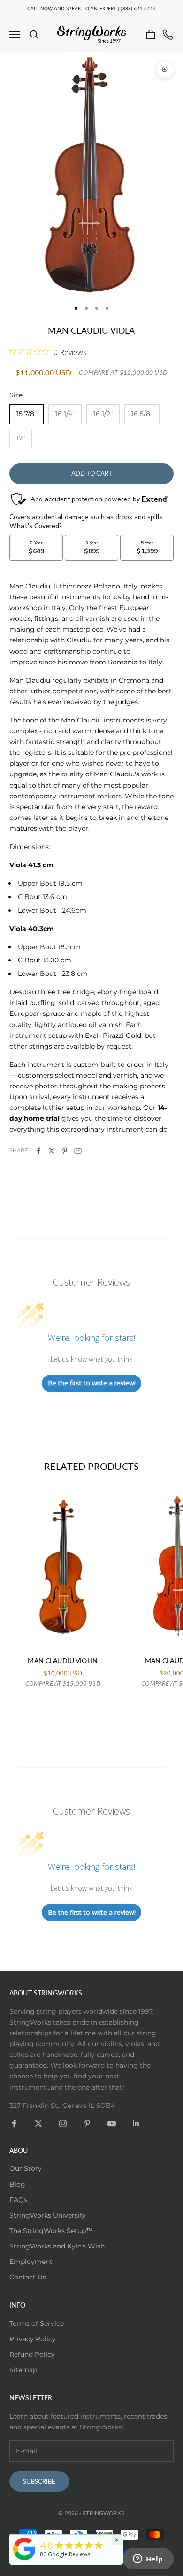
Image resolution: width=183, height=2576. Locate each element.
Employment (31, 2262)
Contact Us (28, 2277)
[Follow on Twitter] (38, 2123)
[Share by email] (78, 1151)
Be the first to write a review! (92, 1383)
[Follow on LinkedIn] (136, 2123)
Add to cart (92, 473)
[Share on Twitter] (52, 1151)
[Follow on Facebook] (14, 2123)
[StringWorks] (24, 2549)
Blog (17, 2184)
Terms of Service (37, 2323)
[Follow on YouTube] (112, 2123)
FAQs (18, 2200)
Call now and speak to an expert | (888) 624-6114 (91, 8)
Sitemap (23, 2370)
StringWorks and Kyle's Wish (57, 2246)
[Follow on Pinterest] (87, 2123)
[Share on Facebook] (38, 1151)
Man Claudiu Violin (63, 1661)
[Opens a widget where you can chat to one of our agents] (148, 2560)
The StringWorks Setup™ (51, 2231)
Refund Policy (32, 2354)
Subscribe (39, 2481)
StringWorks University (48, 2215)
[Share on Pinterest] (65, 1151)
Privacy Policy (33, 2339)
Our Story (26, 2168)
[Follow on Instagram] (63, 2123)
